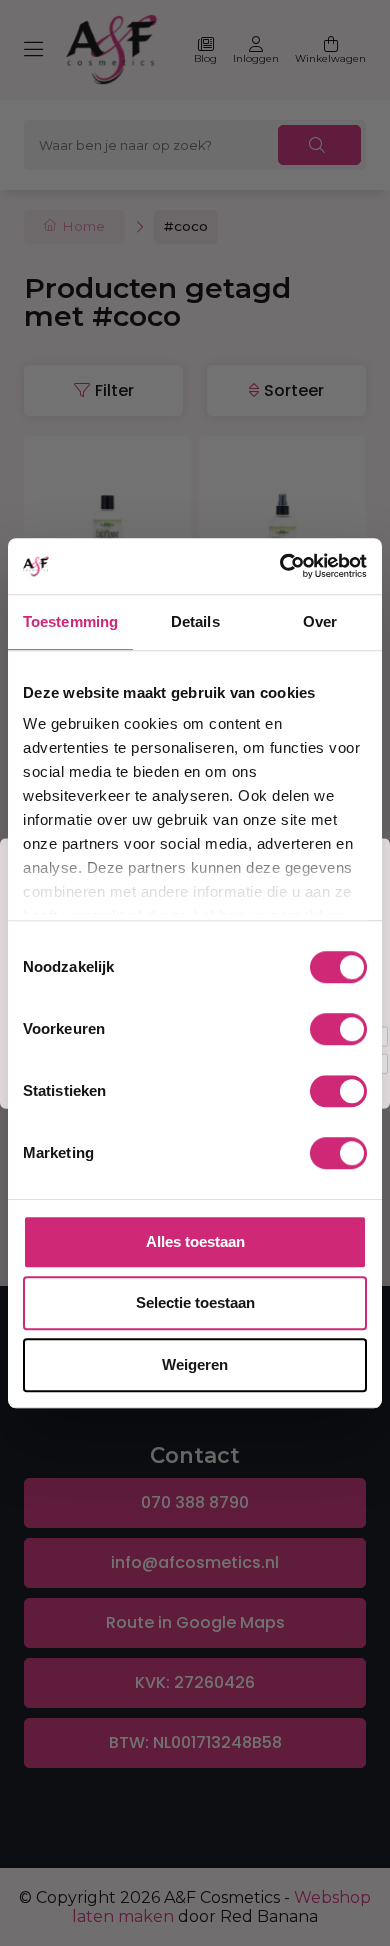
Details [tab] (195, 621)
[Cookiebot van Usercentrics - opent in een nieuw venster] (280, 566)
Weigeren (195, 1364)
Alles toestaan (195, 1241)
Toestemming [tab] (70, 621)
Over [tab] (320, 621)
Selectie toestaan (195, 1302)
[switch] (338, 1029)
